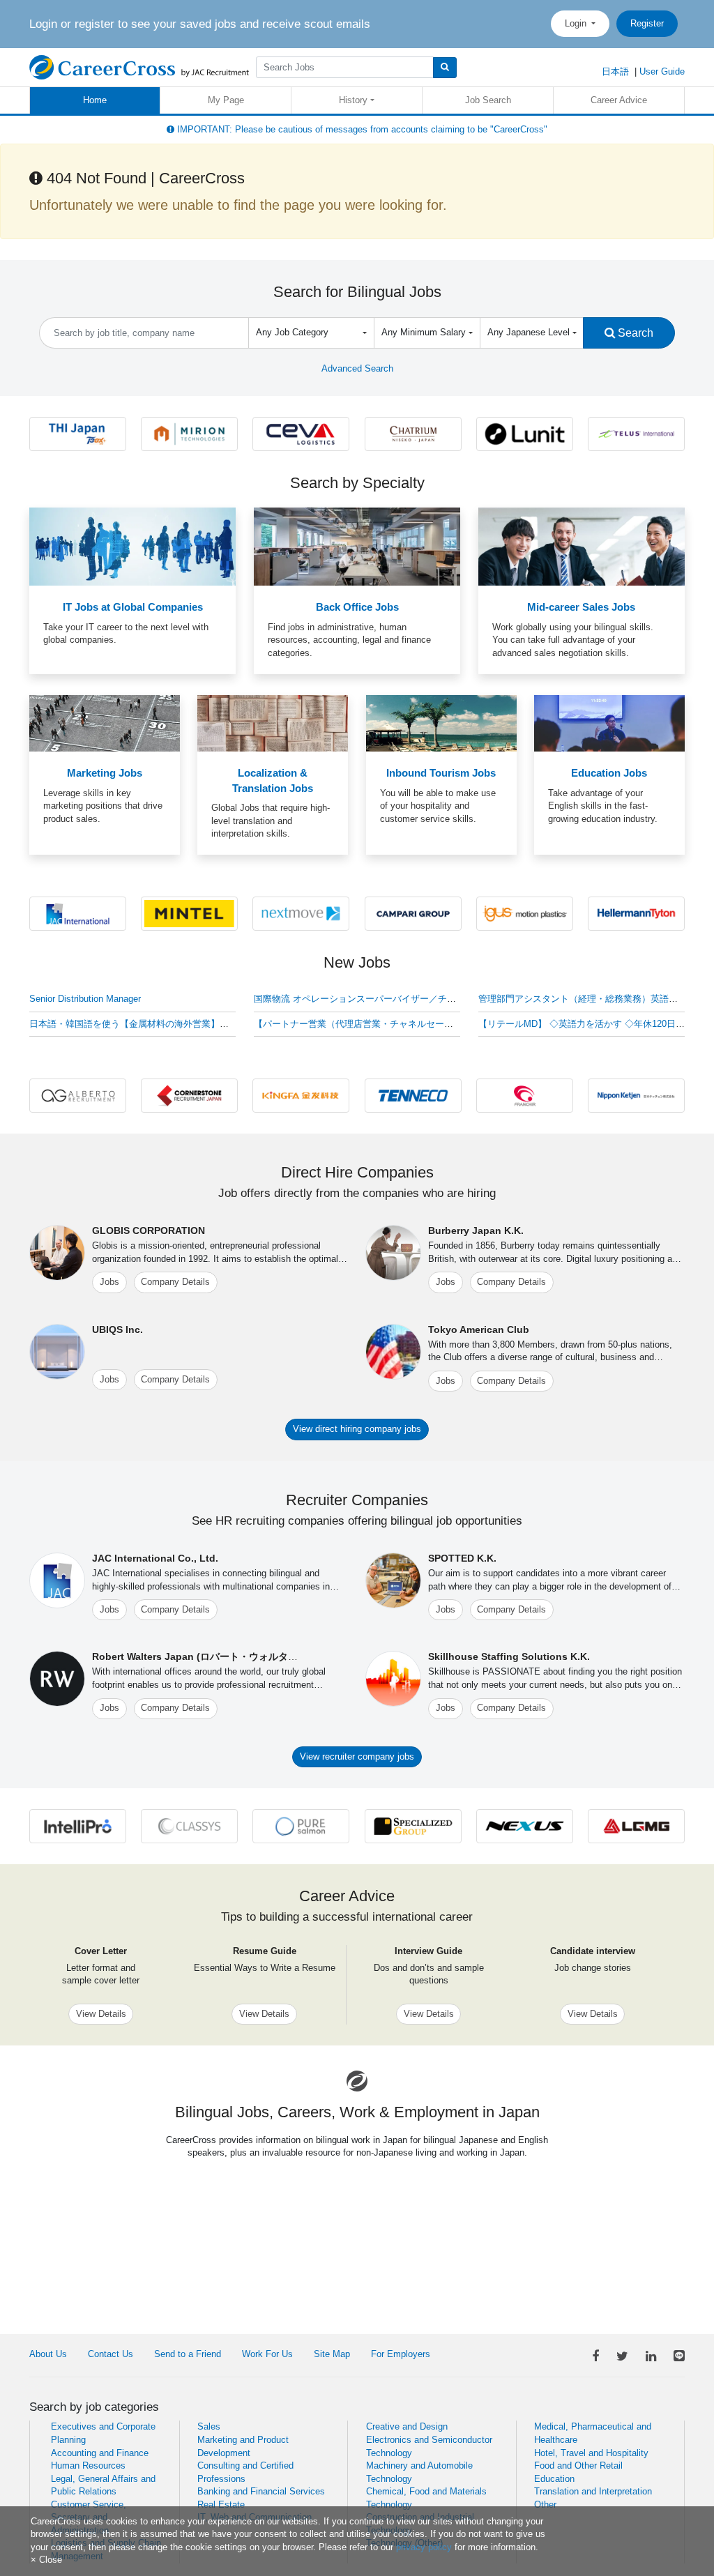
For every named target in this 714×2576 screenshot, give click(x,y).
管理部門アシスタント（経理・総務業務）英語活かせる (592, 999)
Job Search (488, 100)
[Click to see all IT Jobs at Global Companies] (132, 546)
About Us (48, 2354)
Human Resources (88, 2466)
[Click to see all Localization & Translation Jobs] (273, 723)
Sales (209, 2426)
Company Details (175, 1282)
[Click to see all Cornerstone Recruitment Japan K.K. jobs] (189, 1095)
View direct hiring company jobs (357, 1429)
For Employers (401, 2354)
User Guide (662, 71)
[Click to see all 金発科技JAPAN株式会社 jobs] (301, 1095)
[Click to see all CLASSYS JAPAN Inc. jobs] (189, 1826)
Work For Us (267, 2354)
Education (554, 2479)
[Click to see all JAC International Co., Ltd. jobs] (78, 913)
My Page (226, 100)
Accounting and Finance (100, 2453)
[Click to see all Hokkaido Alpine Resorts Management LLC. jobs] (413, 433)
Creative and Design (407, 2426)
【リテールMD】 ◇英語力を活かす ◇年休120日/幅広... (592, 1024)
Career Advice (619, 100)
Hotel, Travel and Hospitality (591, 2453)
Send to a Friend (188, 2354)
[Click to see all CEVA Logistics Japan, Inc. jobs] (301, 433)
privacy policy (424, 2547)
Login (577, 23)
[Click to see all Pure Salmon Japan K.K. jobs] (301, 1826)
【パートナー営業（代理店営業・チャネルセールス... (362, 1024)
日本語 (615, 71)
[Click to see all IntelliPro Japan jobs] (78, 1826)
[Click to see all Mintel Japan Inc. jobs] (189, 913)
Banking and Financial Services (261, 2491)
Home (95, 100)
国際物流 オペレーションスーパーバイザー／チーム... (364, 999)
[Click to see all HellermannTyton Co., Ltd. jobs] (636, 913)
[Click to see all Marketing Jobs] (105, 723)
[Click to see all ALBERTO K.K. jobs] (78, 1095)
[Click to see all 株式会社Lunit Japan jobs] (525, 433)
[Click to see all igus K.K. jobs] (525, 913)
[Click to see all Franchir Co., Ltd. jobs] (525, 1095)
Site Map (332, 2354)
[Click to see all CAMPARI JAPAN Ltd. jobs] (413, 913)
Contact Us (111, 2354)
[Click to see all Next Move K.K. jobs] (301, 913)
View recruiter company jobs (357, 1756)
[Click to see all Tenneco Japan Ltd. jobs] (413, 1095)
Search (634, 333)
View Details (101, 2014)
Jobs (109, 1282)
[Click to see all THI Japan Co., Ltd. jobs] (78, 433)
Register (647, 23)
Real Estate (221, 2505)
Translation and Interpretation (593, 2491)
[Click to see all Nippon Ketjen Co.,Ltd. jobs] (636, 1095)
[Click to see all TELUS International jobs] (636, 433)
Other (545, 2505)
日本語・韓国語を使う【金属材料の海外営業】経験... (138, 1024)
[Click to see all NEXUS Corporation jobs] (525, 1826)
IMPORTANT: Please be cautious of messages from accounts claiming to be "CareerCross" (361, 129)
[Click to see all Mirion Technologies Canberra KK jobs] (189, 433)
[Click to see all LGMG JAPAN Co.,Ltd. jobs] (636, 1826)
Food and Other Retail (578, 2466)
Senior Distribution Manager (85, 999)
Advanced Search (357, 368)
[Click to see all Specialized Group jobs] (413, 1826)
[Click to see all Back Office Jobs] (357, 546)
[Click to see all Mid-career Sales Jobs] (582, 546)
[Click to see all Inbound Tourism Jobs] (441, 723)
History (353, 100)
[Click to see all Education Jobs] (609, 723)
